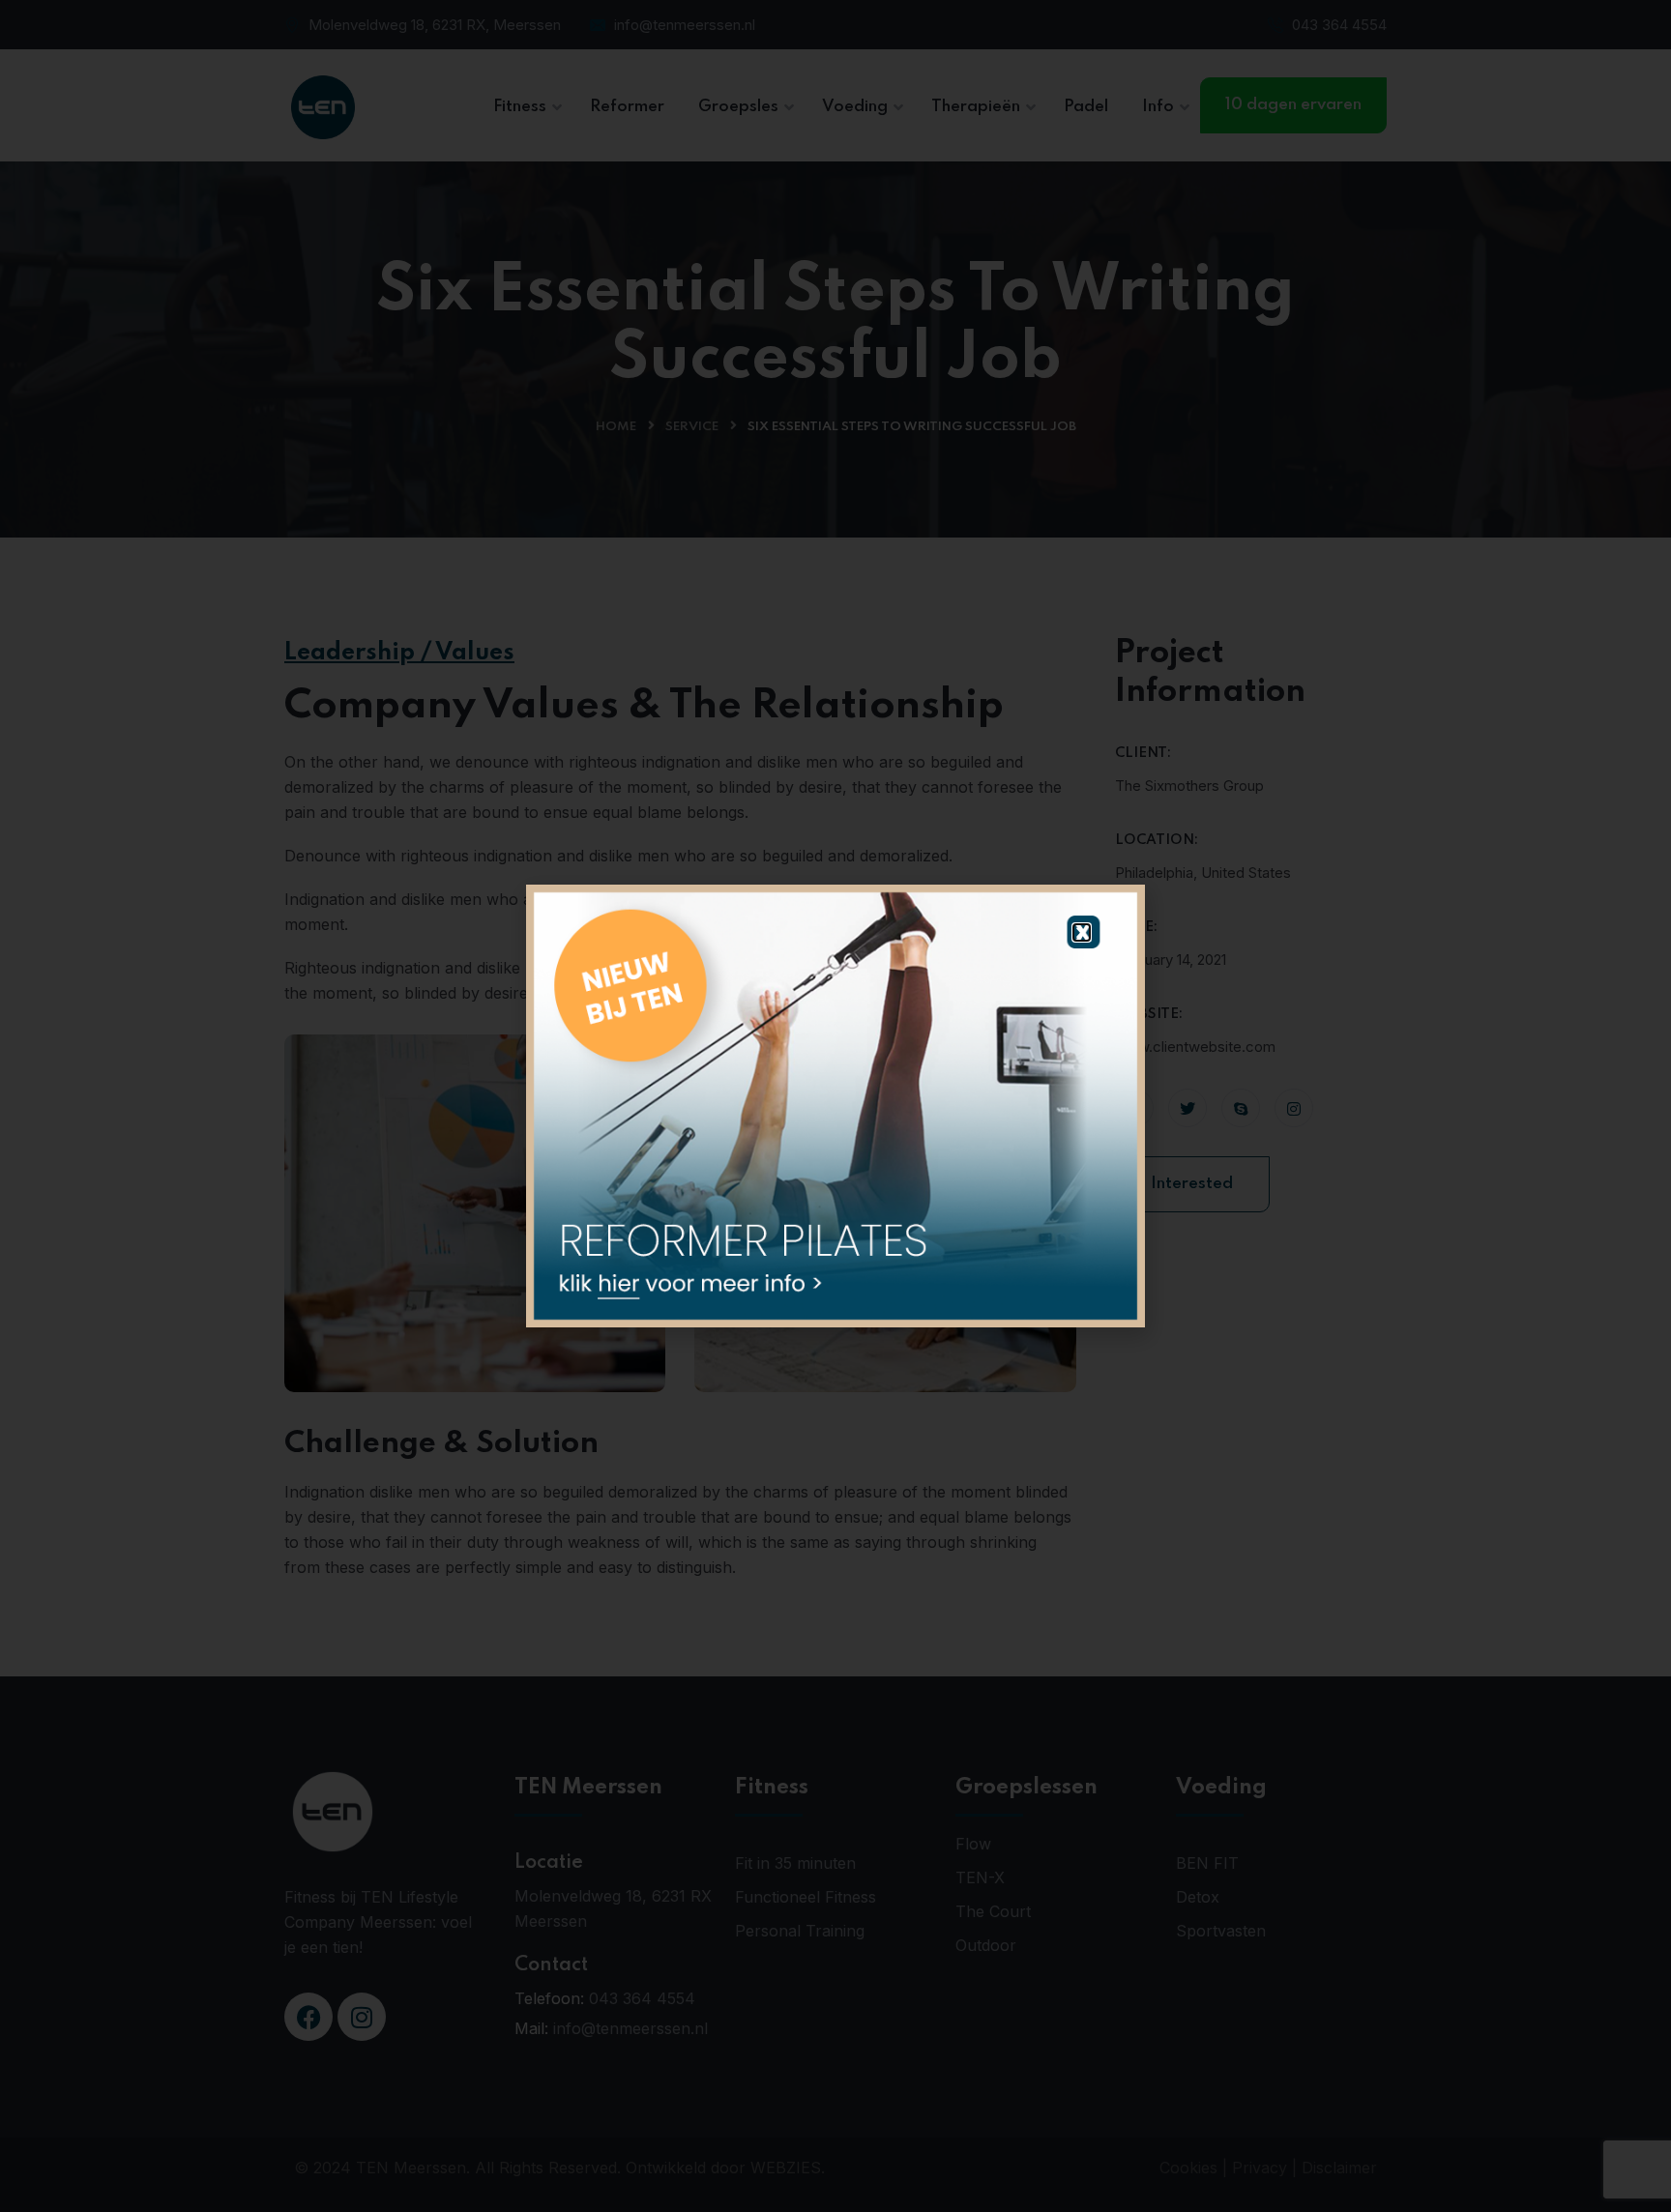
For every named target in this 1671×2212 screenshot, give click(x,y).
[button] (1082, 932)
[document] (835, 1106)
